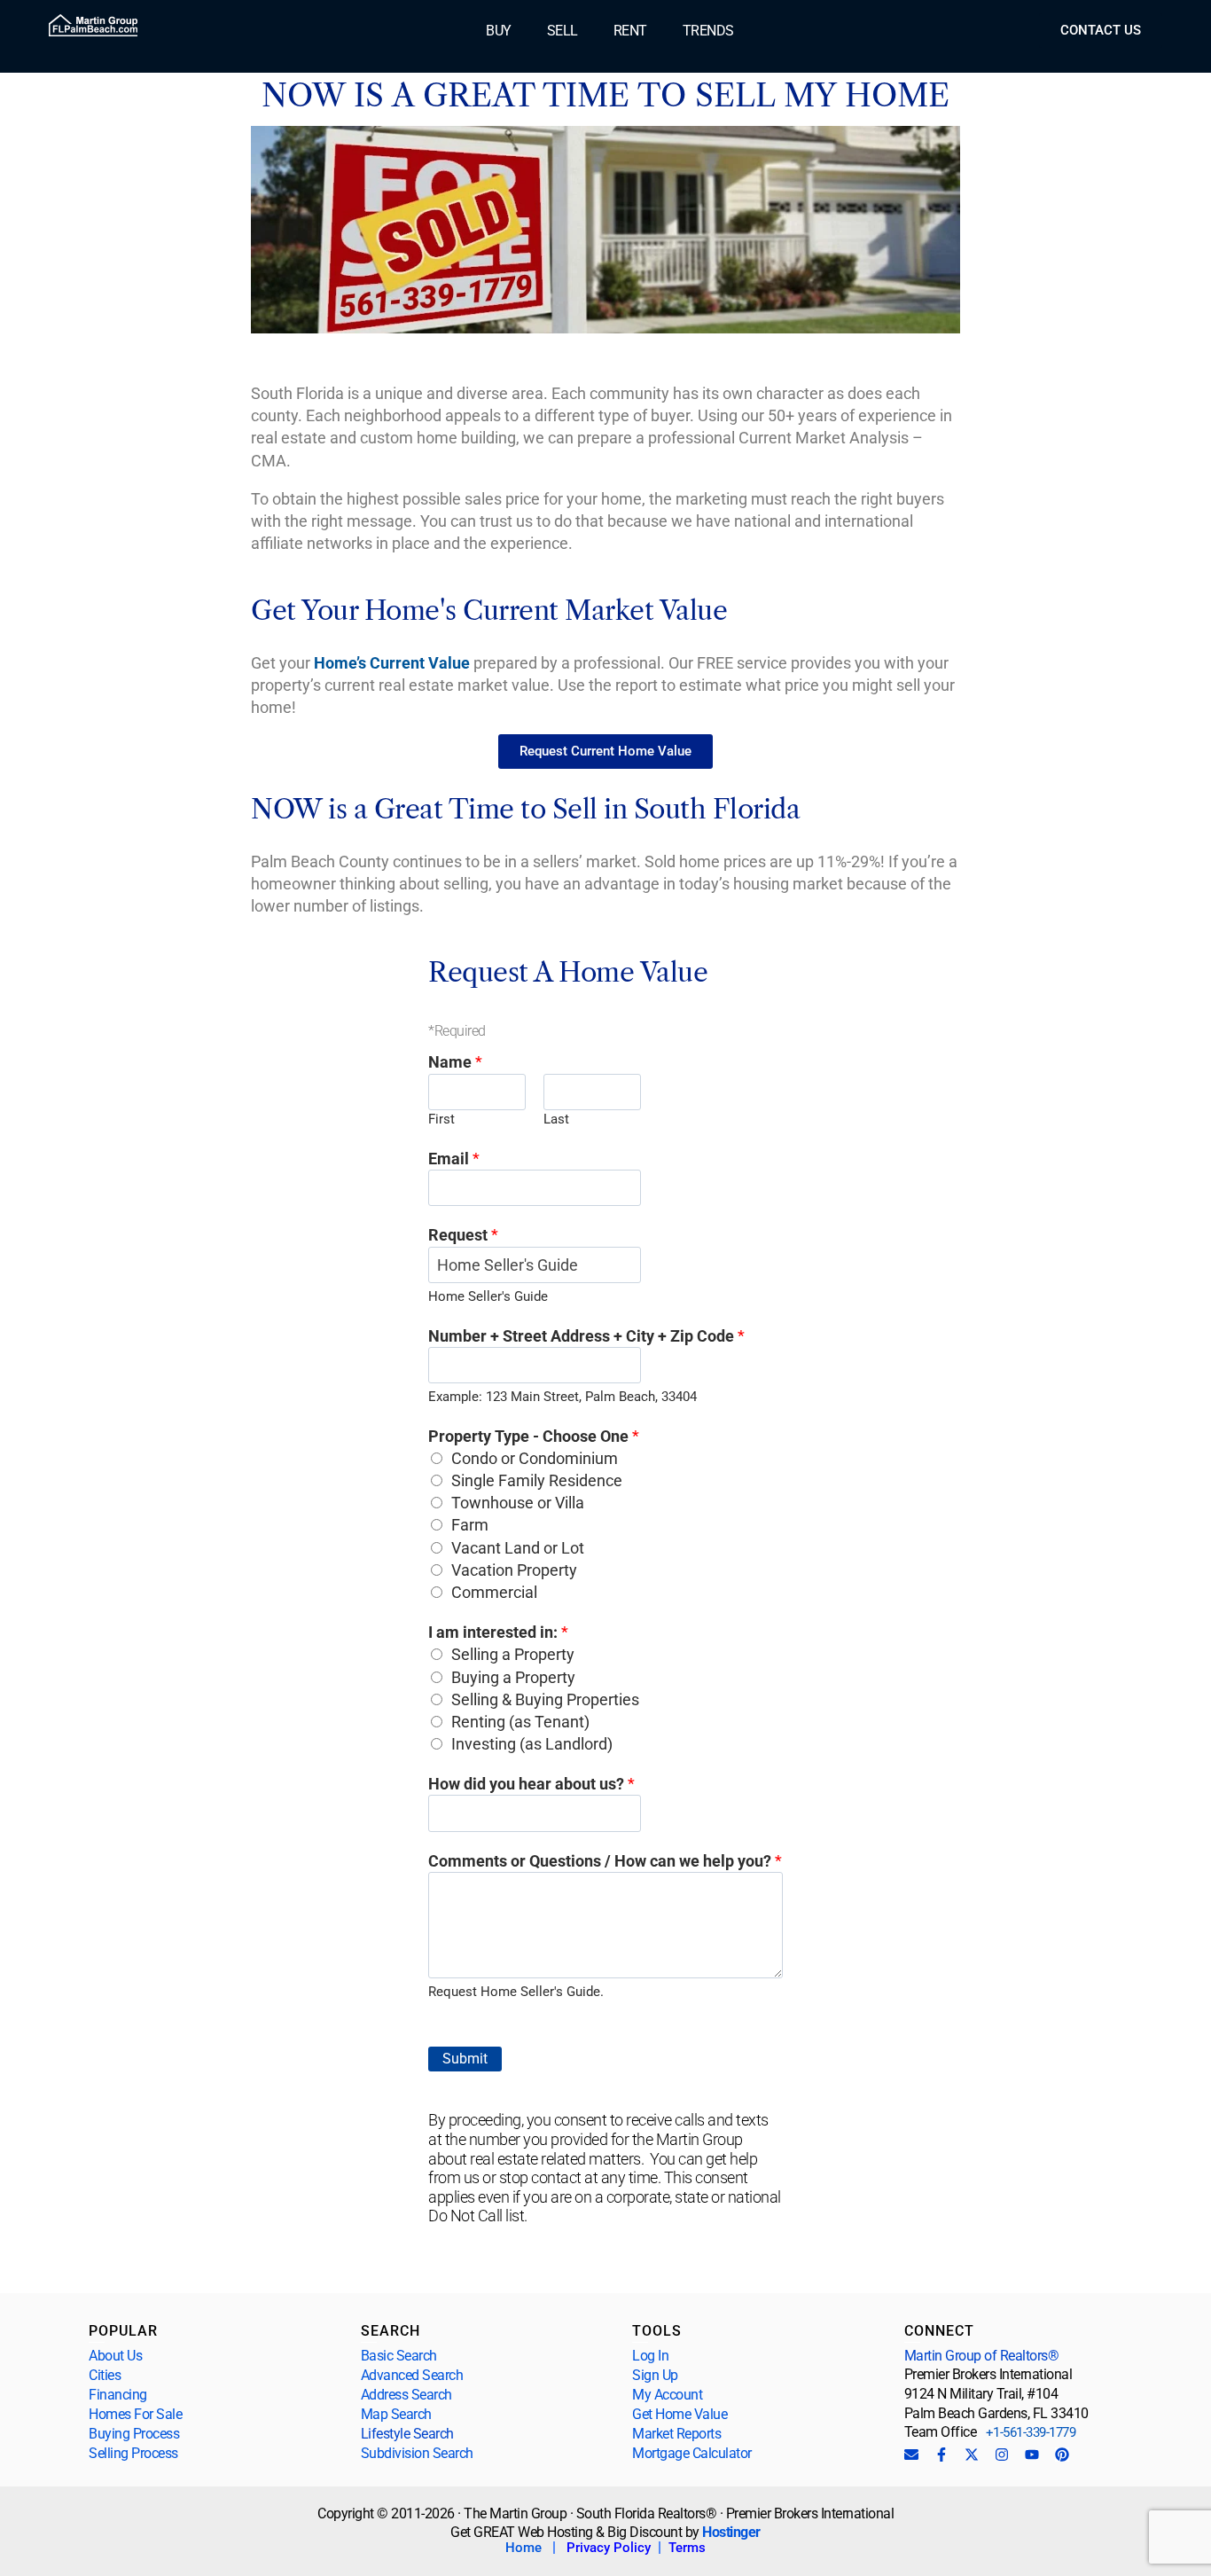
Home (523, 2548)
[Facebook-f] (941, 2455)
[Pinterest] (1062, 2455)
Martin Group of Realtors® (982, 2356)
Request (463, 1235)
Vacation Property (514, 1570)
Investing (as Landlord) (532, 1744)
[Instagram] (1002, 2455)
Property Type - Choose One (534, 1436)
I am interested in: (498, 1632)
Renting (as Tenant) (520, 1722)
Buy (499, 31)
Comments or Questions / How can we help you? (605, 1861)
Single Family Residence (537, 1480)
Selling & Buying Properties (545, 1699)
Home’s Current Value (392, 663)
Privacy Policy (609, 2548)
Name (455, 1062)
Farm (470, 1525)
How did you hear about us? (531, 1784)
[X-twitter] (972, 2455)
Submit (465, 2059)
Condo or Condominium (535, 1458)
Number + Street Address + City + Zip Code (586, 1336)
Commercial (494, 1592)
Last (556, 1119)
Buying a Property (513, 1677)
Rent (630, 31)
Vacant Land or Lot (518, 1548)
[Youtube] (1032, 2455)
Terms (687, 2548)
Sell (563, 31)
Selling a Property (513, 1654)
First (441, 1119)
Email (454, 1159)
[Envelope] (911, 2455)
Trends (708, 31)
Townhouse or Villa (518, 1503)
